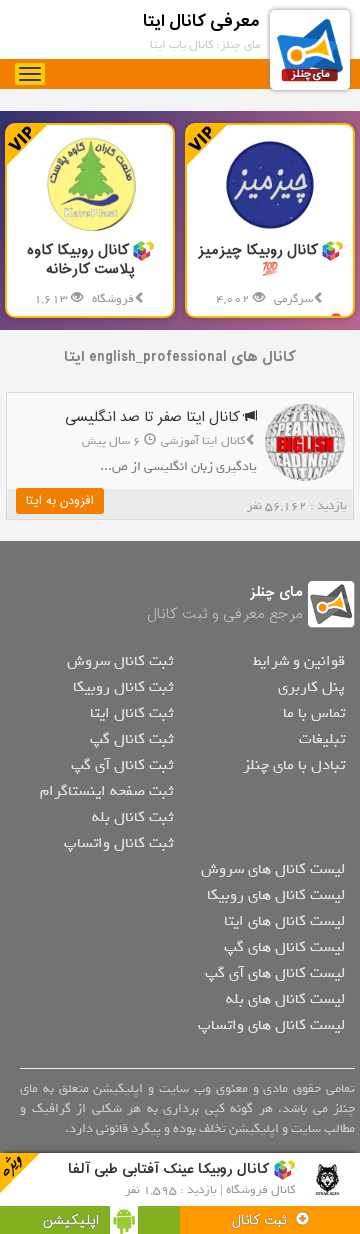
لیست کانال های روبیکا (276, 895)
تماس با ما (314, 713)
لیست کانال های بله (285, 999)
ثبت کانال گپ (131, 739)
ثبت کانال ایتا (131, 713)
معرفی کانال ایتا (201, 21)
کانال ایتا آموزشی (203, 441)
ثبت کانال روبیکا (123, 687)
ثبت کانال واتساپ (118, 843)
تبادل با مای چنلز (294, 765)
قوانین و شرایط (299, 661)
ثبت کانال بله (132, 817)
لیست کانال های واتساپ (271, 1025)
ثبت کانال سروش (120, 661)
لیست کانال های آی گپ (275, 973)
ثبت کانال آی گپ (122, 765)
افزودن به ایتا (60, 501)
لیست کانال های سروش (273, 869)
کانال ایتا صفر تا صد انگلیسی (154, 417)
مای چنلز (276, 592)
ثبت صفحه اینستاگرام (106, 791)
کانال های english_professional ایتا (180, 357)
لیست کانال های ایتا (284, 921)
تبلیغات (322, 739)
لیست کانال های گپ (284, 947)
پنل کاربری (311, 687)
